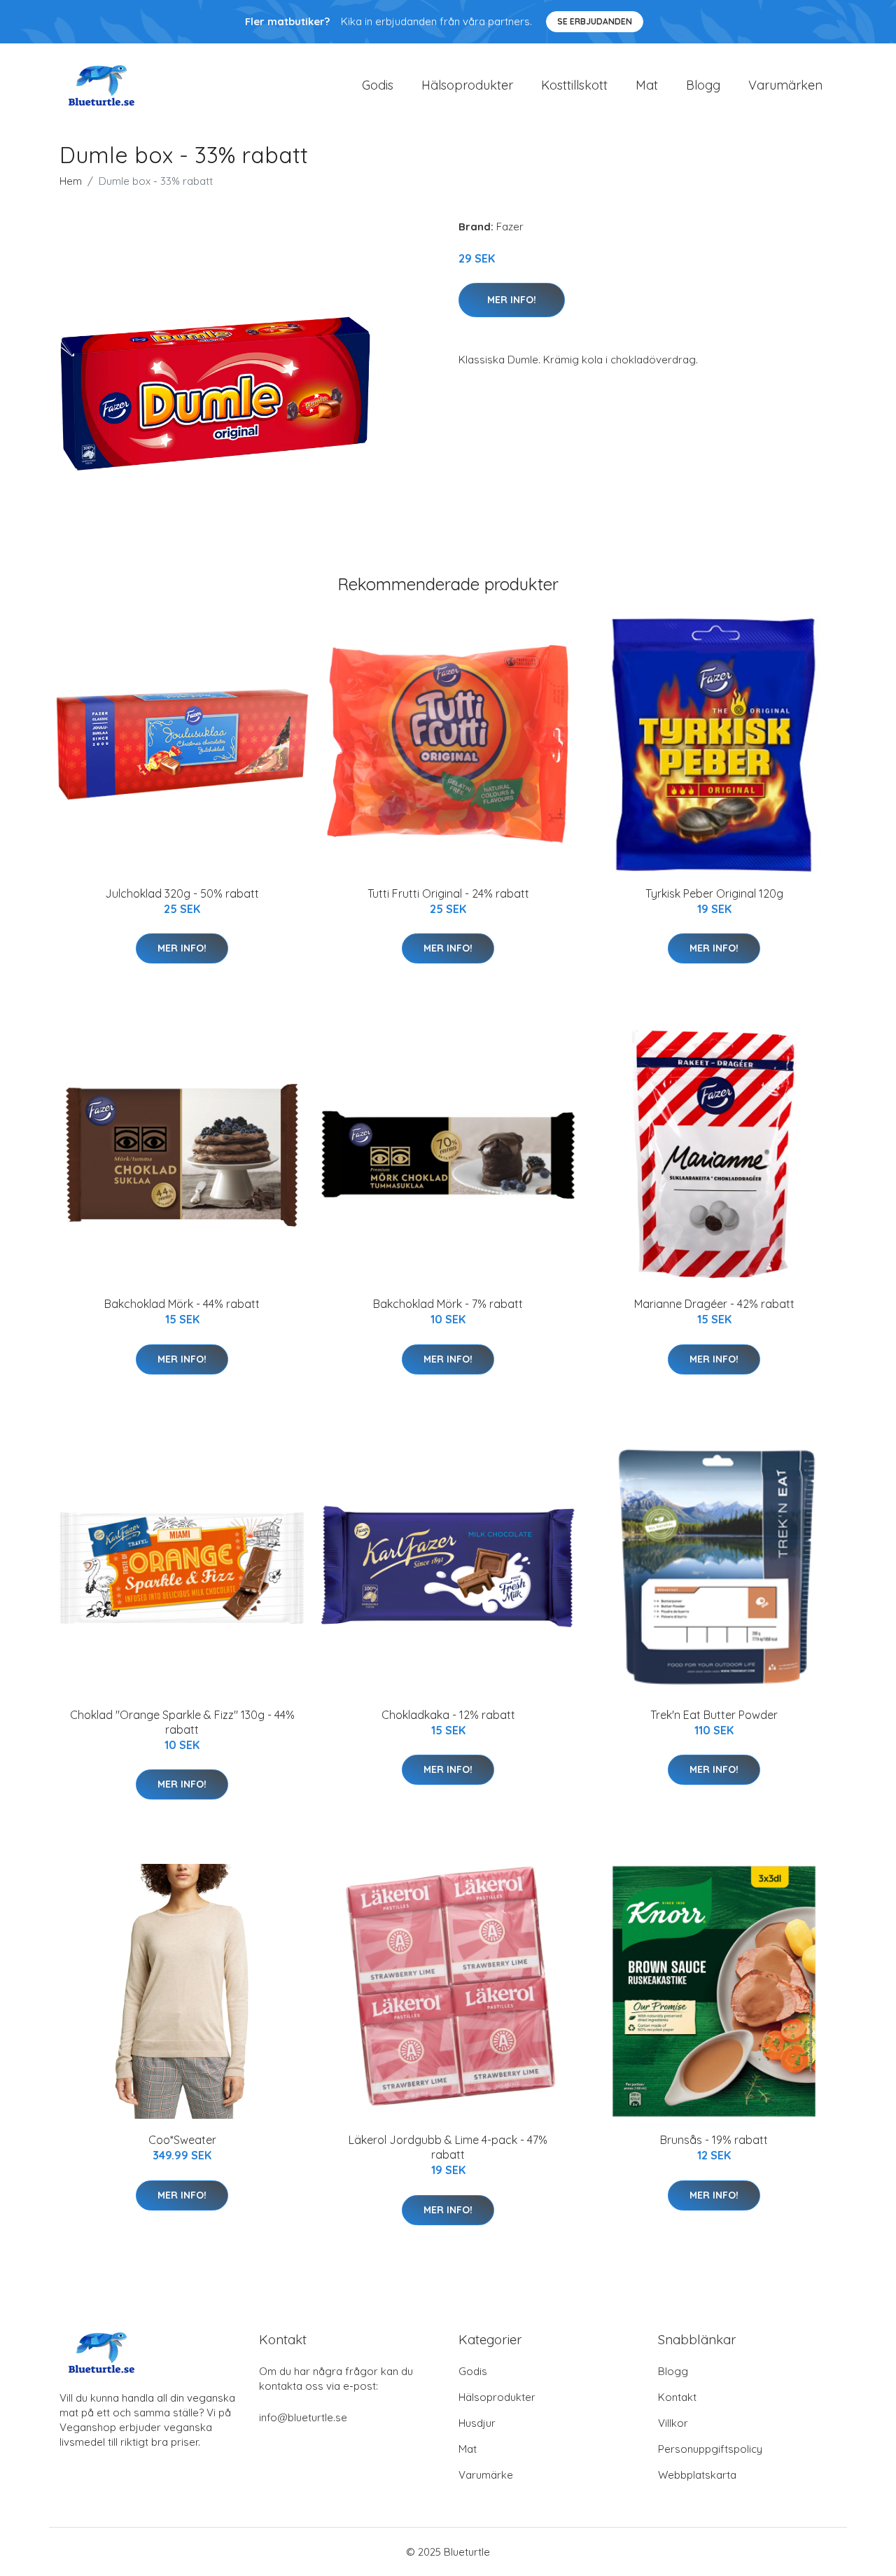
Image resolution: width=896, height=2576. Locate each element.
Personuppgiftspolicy (710, 2449)
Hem (71, 181)
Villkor (673, 2423)
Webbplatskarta (697, 2475)
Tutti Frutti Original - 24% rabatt (448, 893)
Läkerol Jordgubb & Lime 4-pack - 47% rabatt (448, 2147)
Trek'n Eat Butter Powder (714, 1715)
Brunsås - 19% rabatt (714, 2140)
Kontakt (677, 2397)
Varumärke (486, 2475)
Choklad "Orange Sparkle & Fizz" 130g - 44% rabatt (182, 1722)
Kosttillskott (574, 85)
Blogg (703, 85)
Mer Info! (512, 300)
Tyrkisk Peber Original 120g (714, 893)
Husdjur (477, 2423)
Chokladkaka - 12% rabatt (448, 1715)
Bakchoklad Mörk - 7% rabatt (448, 1304)
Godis (378, 85)
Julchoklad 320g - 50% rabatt (182, 893)
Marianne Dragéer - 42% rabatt (714, 1304)
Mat (647, 85)
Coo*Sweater (182, 2140)
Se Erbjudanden (595, 21)
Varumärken (785, 85)
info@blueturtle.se (303, 2417)
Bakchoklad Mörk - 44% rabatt (182, 1304)
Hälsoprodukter (467, 85)
